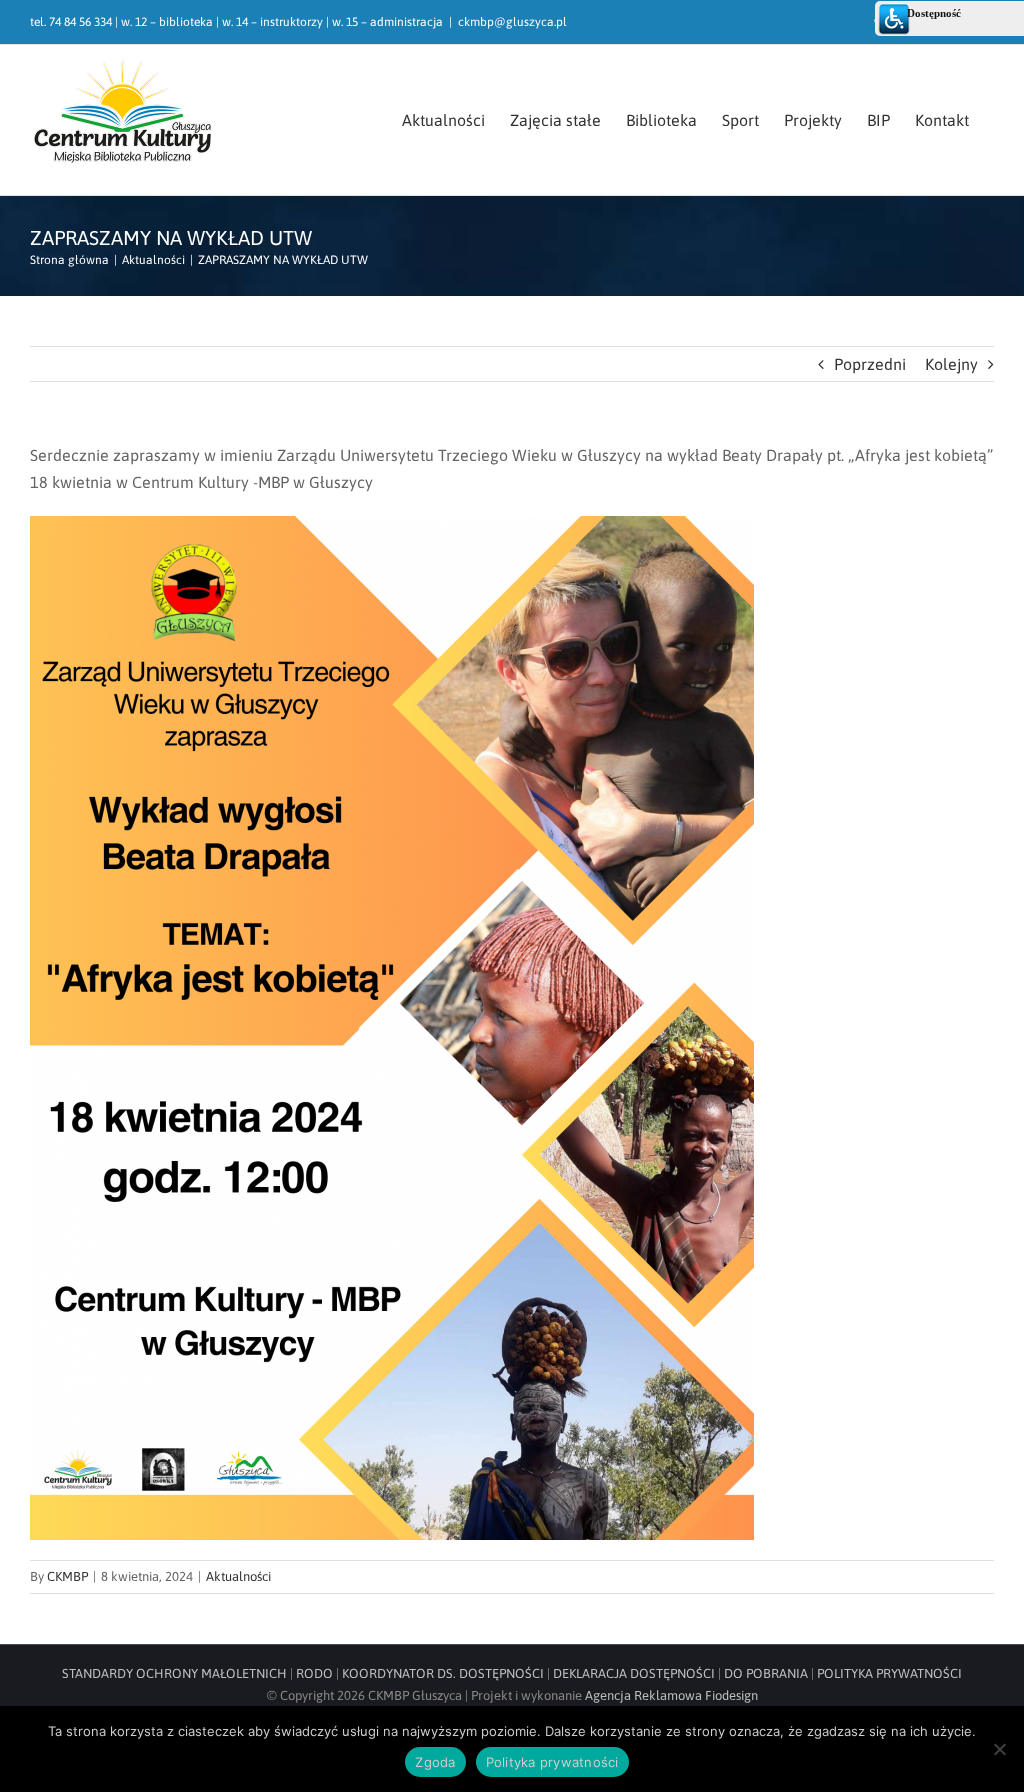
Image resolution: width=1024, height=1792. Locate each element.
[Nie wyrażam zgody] (999, 1749)
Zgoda (435, 1762)
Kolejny (951, 364)
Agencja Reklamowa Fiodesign (671, 1695)
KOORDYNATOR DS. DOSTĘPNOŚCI (443, 1673)
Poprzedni (870, 364)
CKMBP (67, 1576)
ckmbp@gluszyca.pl (512, 22)
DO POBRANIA (766, 1673)
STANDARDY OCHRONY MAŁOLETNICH (174, 1673)
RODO (314, 1673)
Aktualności (238, 1576)
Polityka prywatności (552, 1762)
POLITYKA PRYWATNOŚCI (889, 1673)
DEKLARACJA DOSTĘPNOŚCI (634, 1673)
